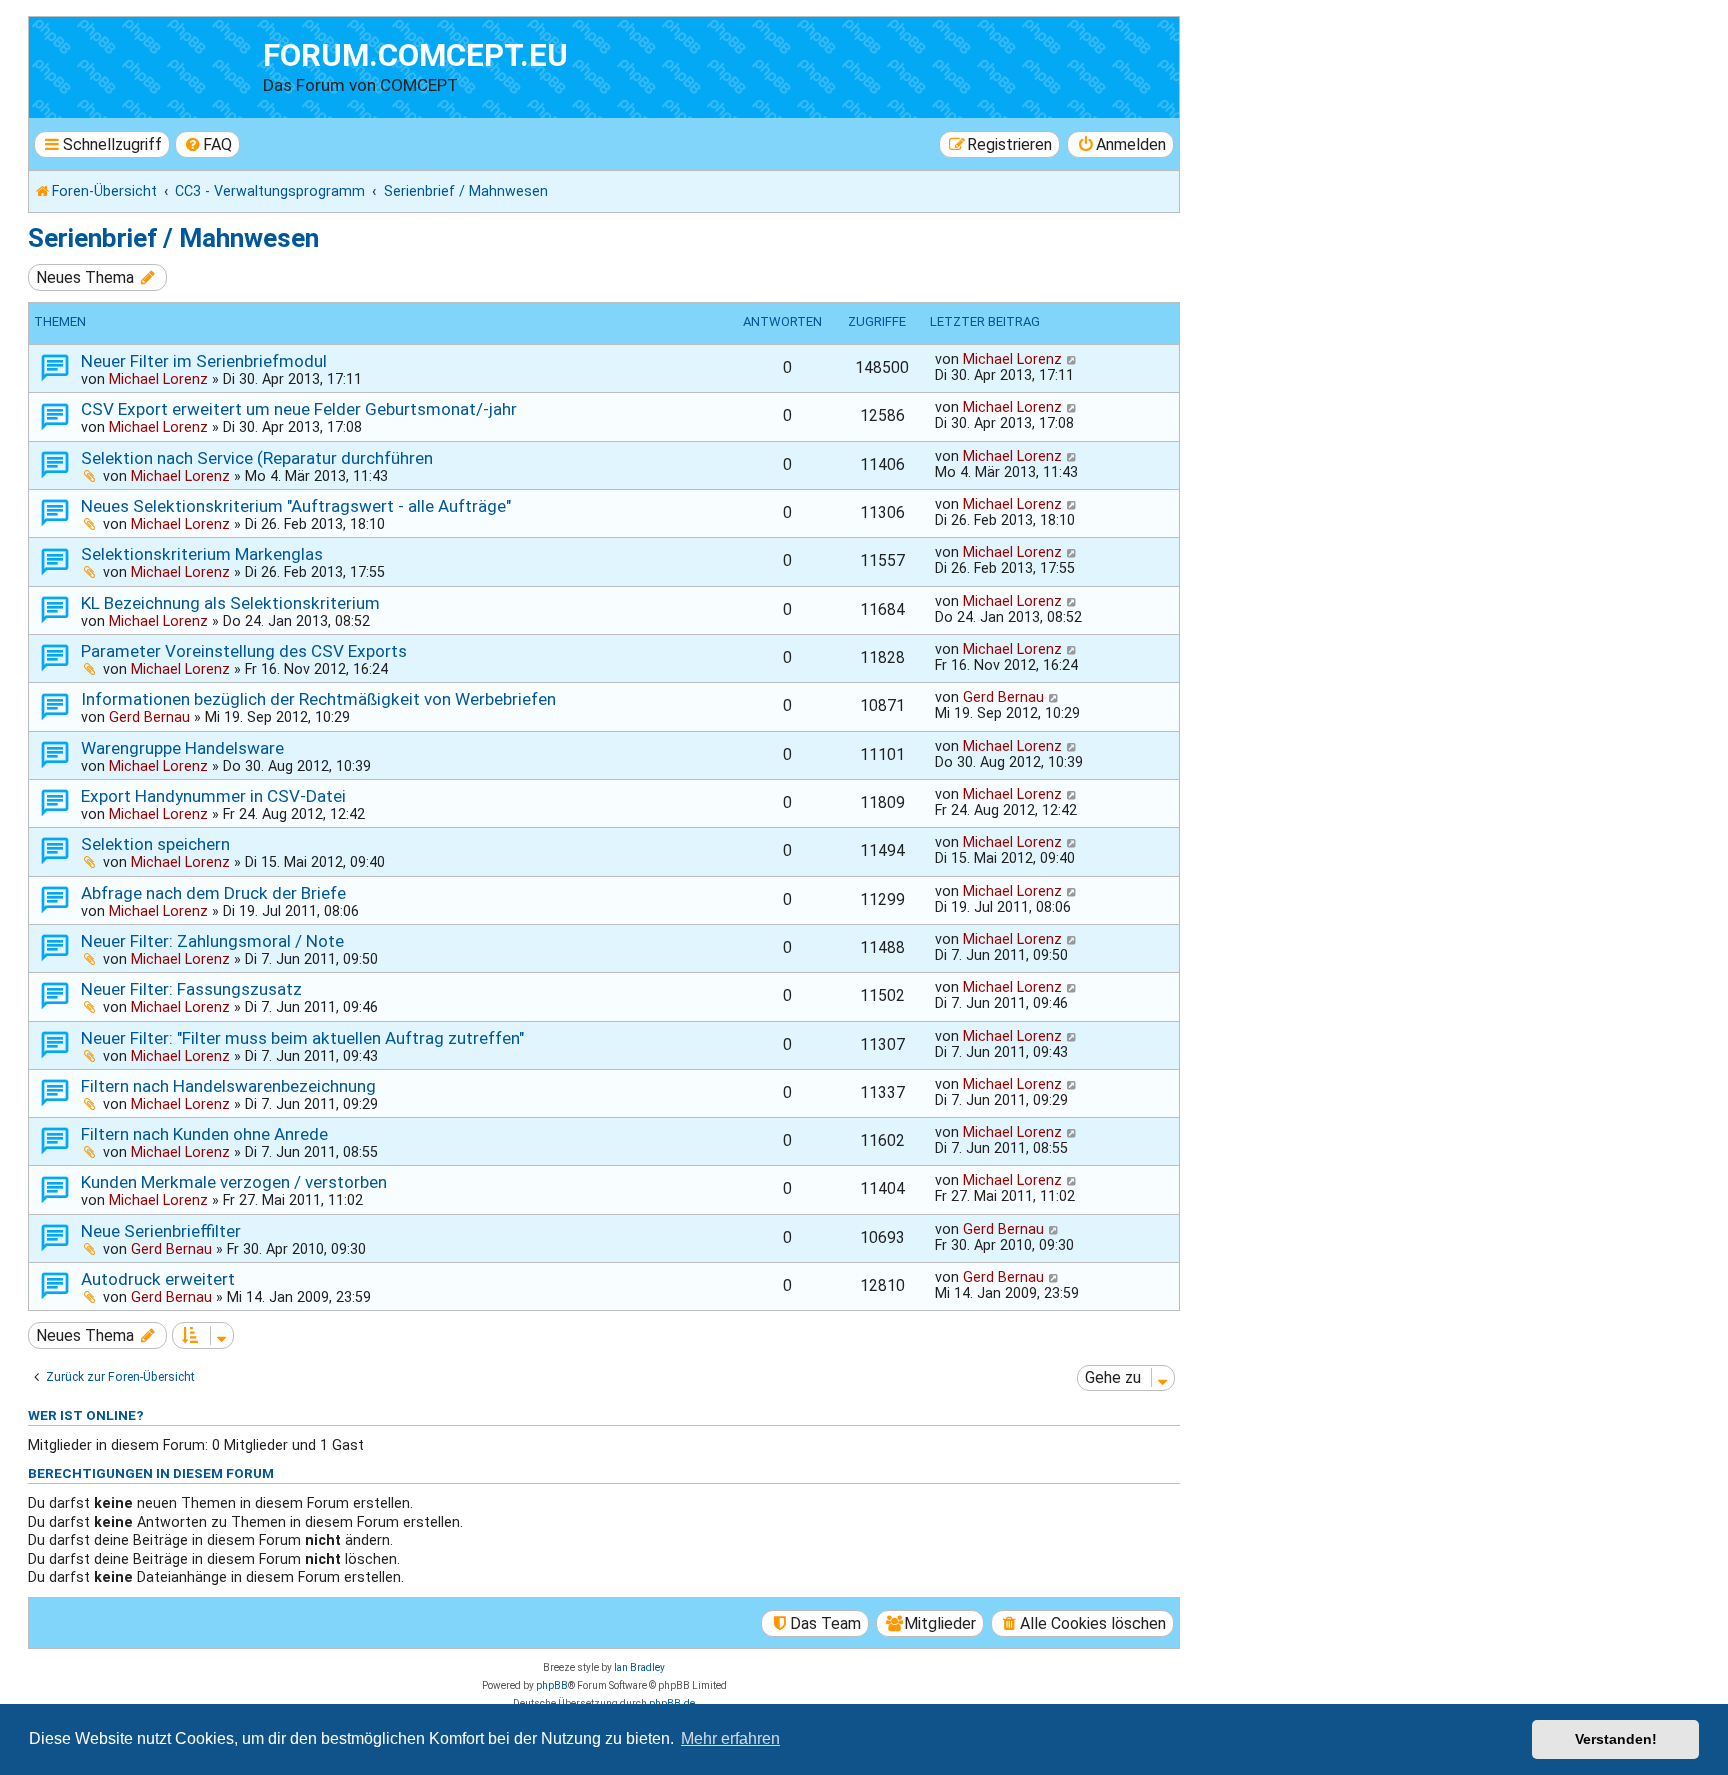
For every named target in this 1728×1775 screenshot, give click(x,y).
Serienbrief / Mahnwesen (173, 238)
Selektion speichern (155, 844)
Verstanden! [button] (1616, 1739)
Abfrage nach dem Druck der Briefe (213, 893)
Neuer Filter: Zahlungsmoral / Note (212, 941)
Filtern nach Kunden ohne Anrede (204, 1134)
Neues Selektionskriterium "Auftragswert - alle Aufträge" (296, 506)
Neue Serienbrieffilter (161, 1231)
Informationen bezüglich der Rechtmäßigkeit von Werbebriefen (318, 699)
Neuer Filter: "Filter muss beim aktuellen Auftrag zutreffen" (302, 1038)
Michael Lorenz (158, 379)
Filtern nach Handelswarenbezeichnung (228, 1086)
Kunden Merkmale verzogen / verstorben (234, 1182)
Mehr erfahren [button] (730, 1738)
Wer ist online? (86, 1415)
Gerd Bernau (149, 717)
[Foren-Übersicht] (148, 64)
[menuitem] (208, 144)
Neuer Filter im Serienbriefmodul (204, 361)
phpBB (552, 1685)
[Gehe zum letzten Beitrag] (1072, 359)
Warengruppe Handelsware (182, 748)
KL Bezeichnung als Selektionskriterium (230, 603)
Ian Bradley (639, 1667)
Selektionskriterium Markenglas (202, 554)
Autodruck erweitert (158, 1279)
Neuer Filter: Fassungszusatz (191, 989)
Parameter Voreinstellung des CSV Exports (244, 651)
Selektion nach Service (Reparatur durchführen (257, 458)
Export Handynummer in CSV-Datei (213, 796)
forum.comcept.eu (415, 55)
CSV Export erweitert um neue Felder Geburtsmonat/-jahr (299, 409)
